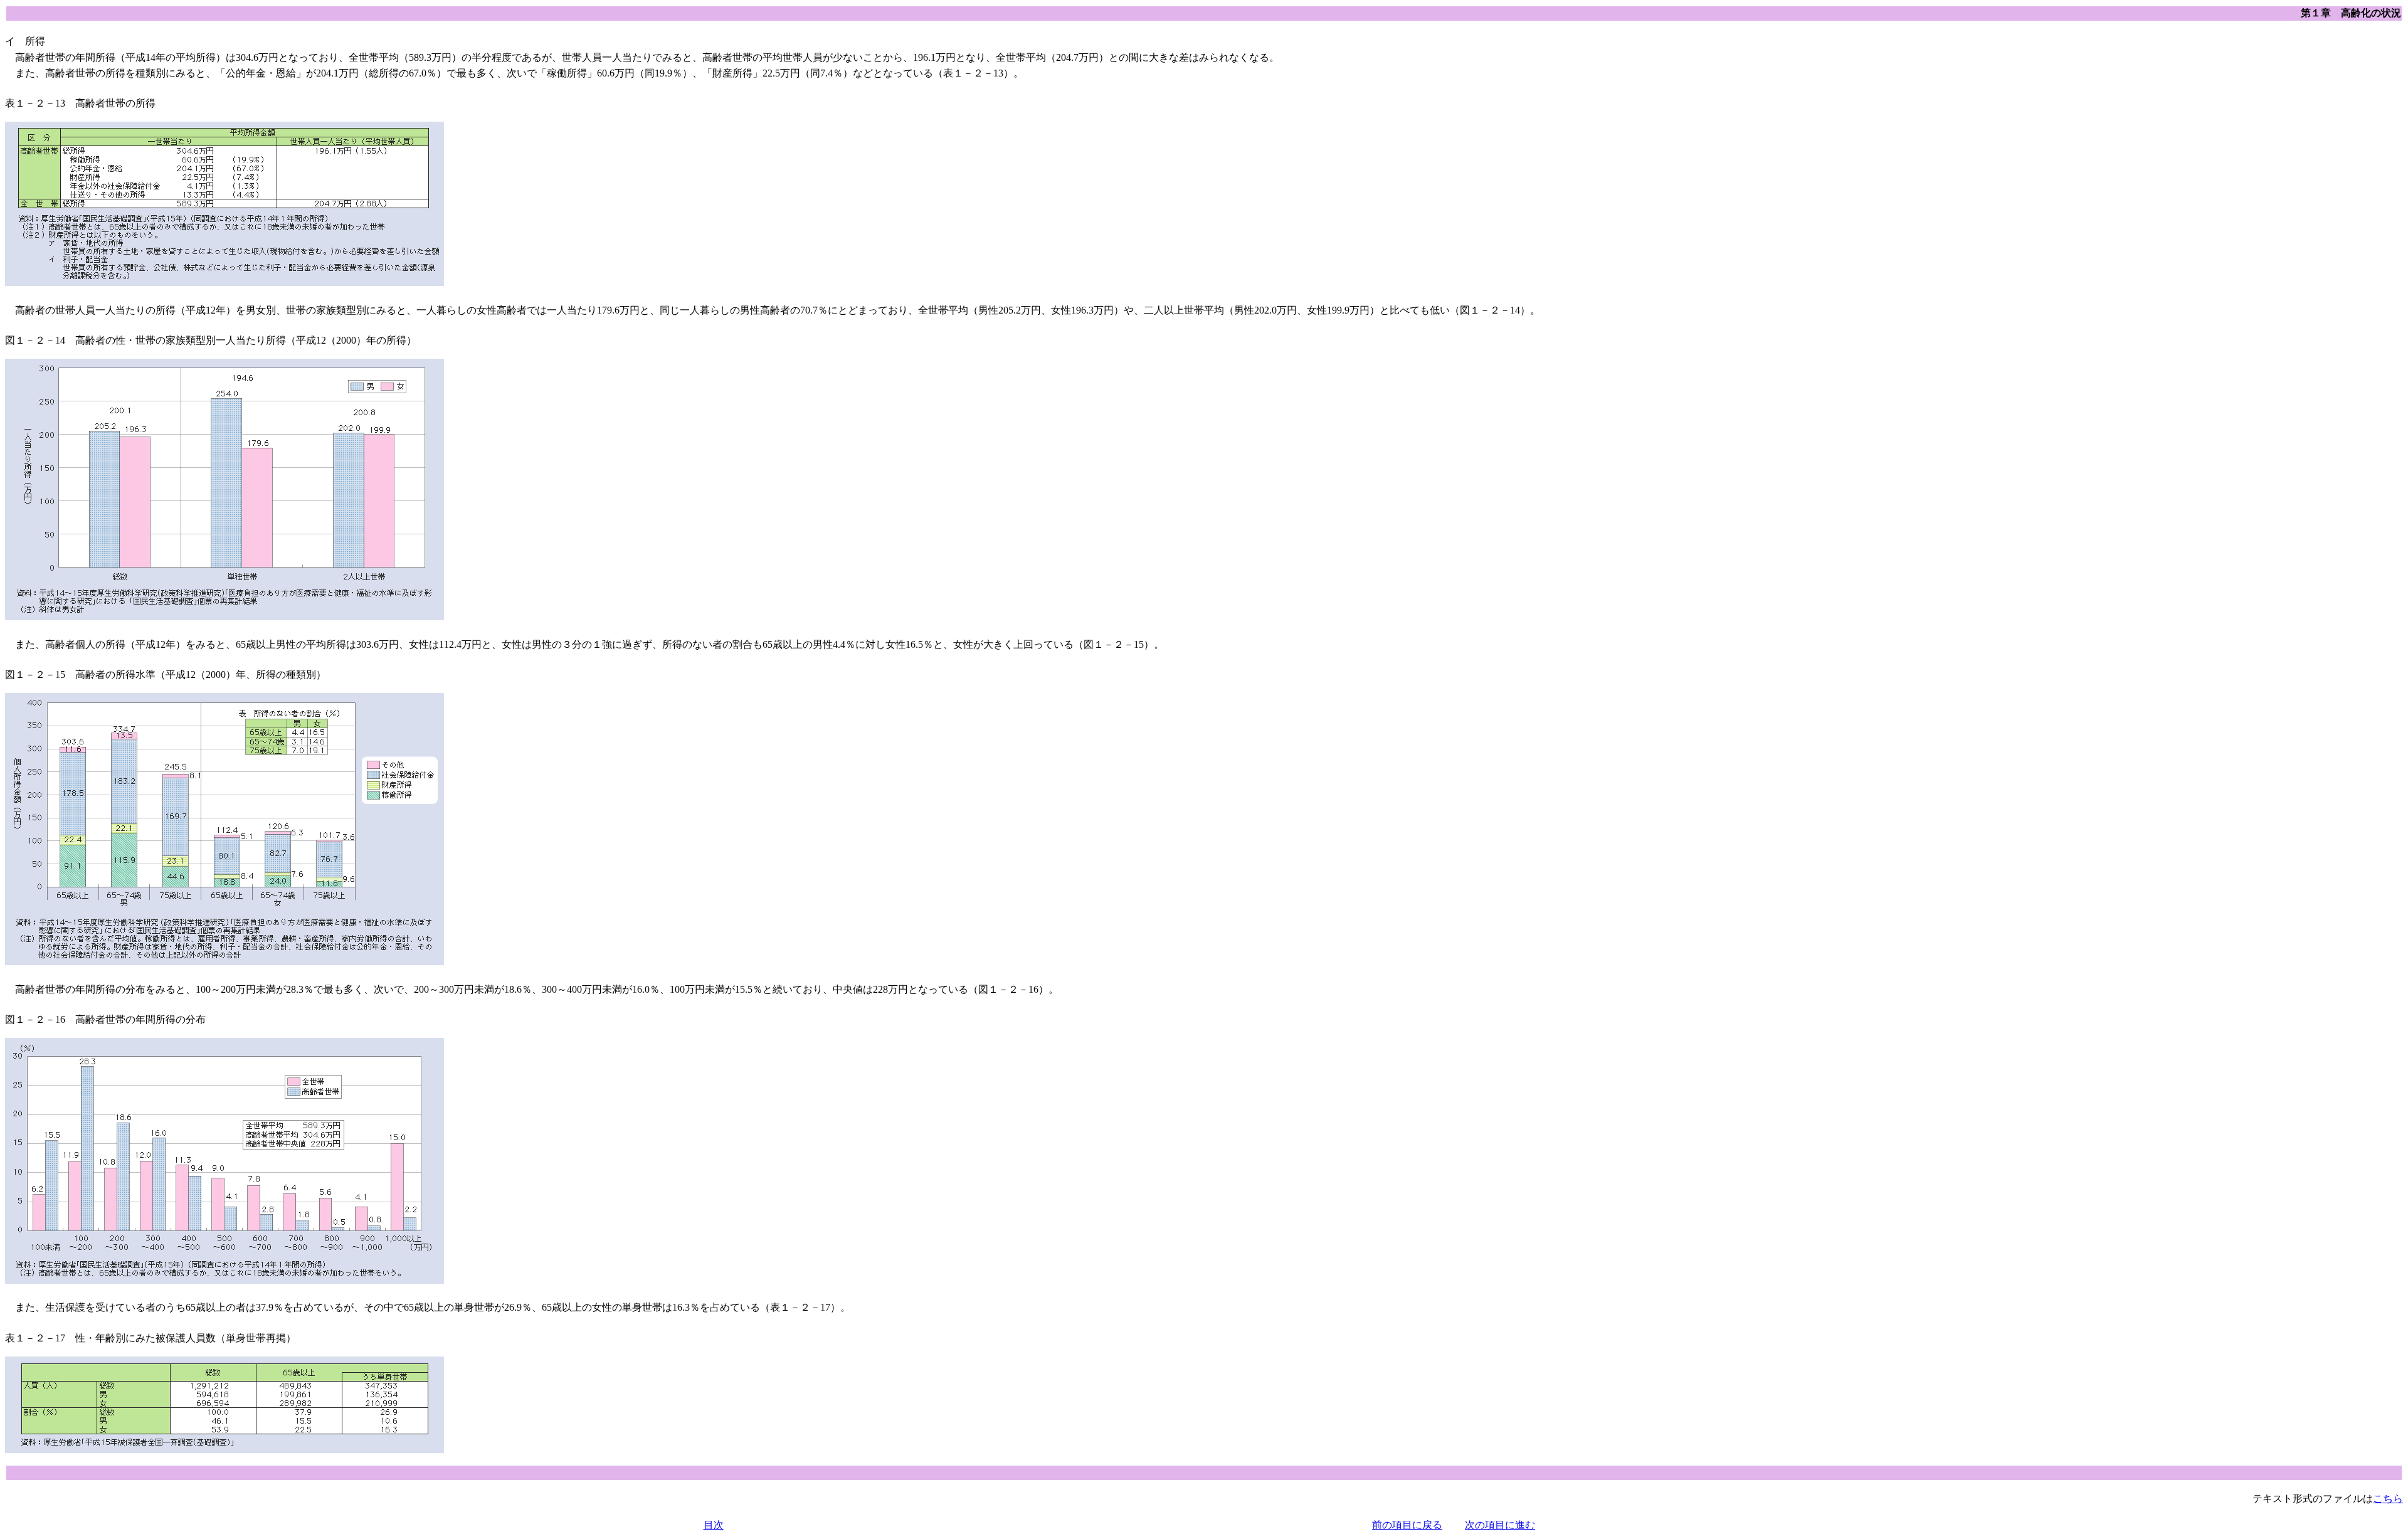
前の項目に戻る (1407, 1525)
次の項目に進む (1500, 1525)
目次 (714, 1525)
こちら (2388, 1499)
